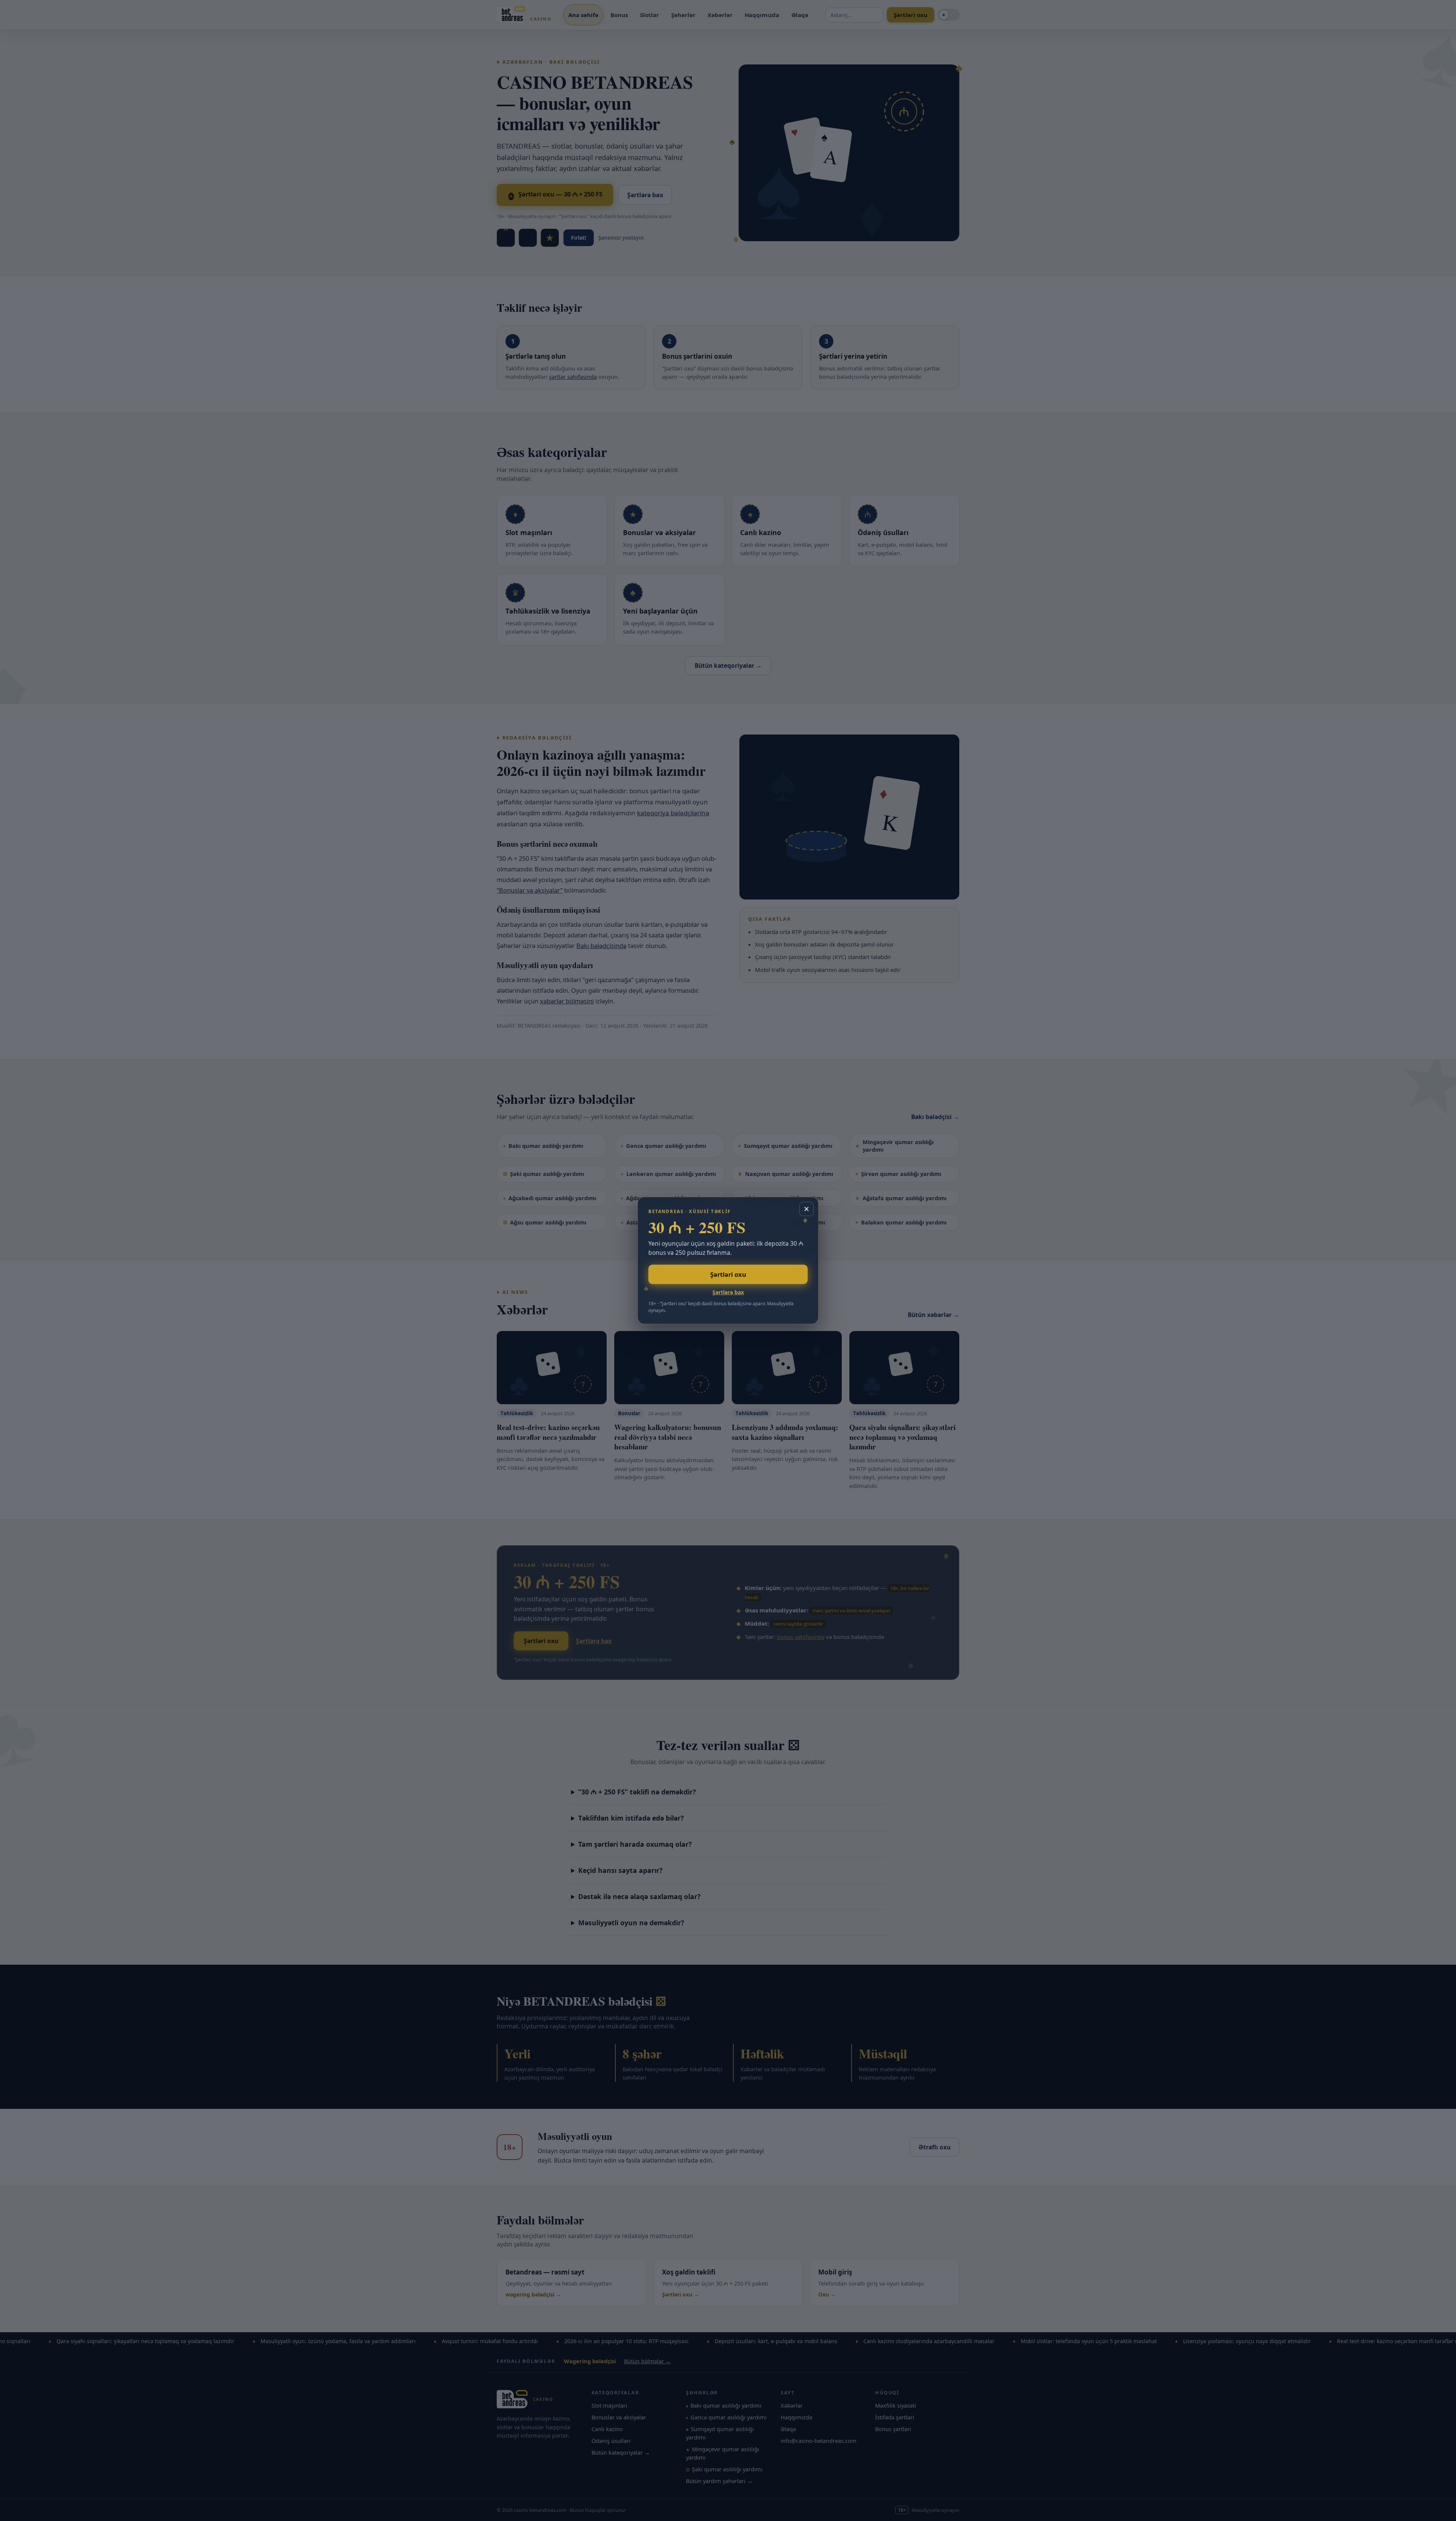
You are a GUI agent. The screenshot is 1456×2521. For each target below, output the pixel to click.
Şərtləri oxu (728, 1274)
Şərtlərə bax (728, 1292)
